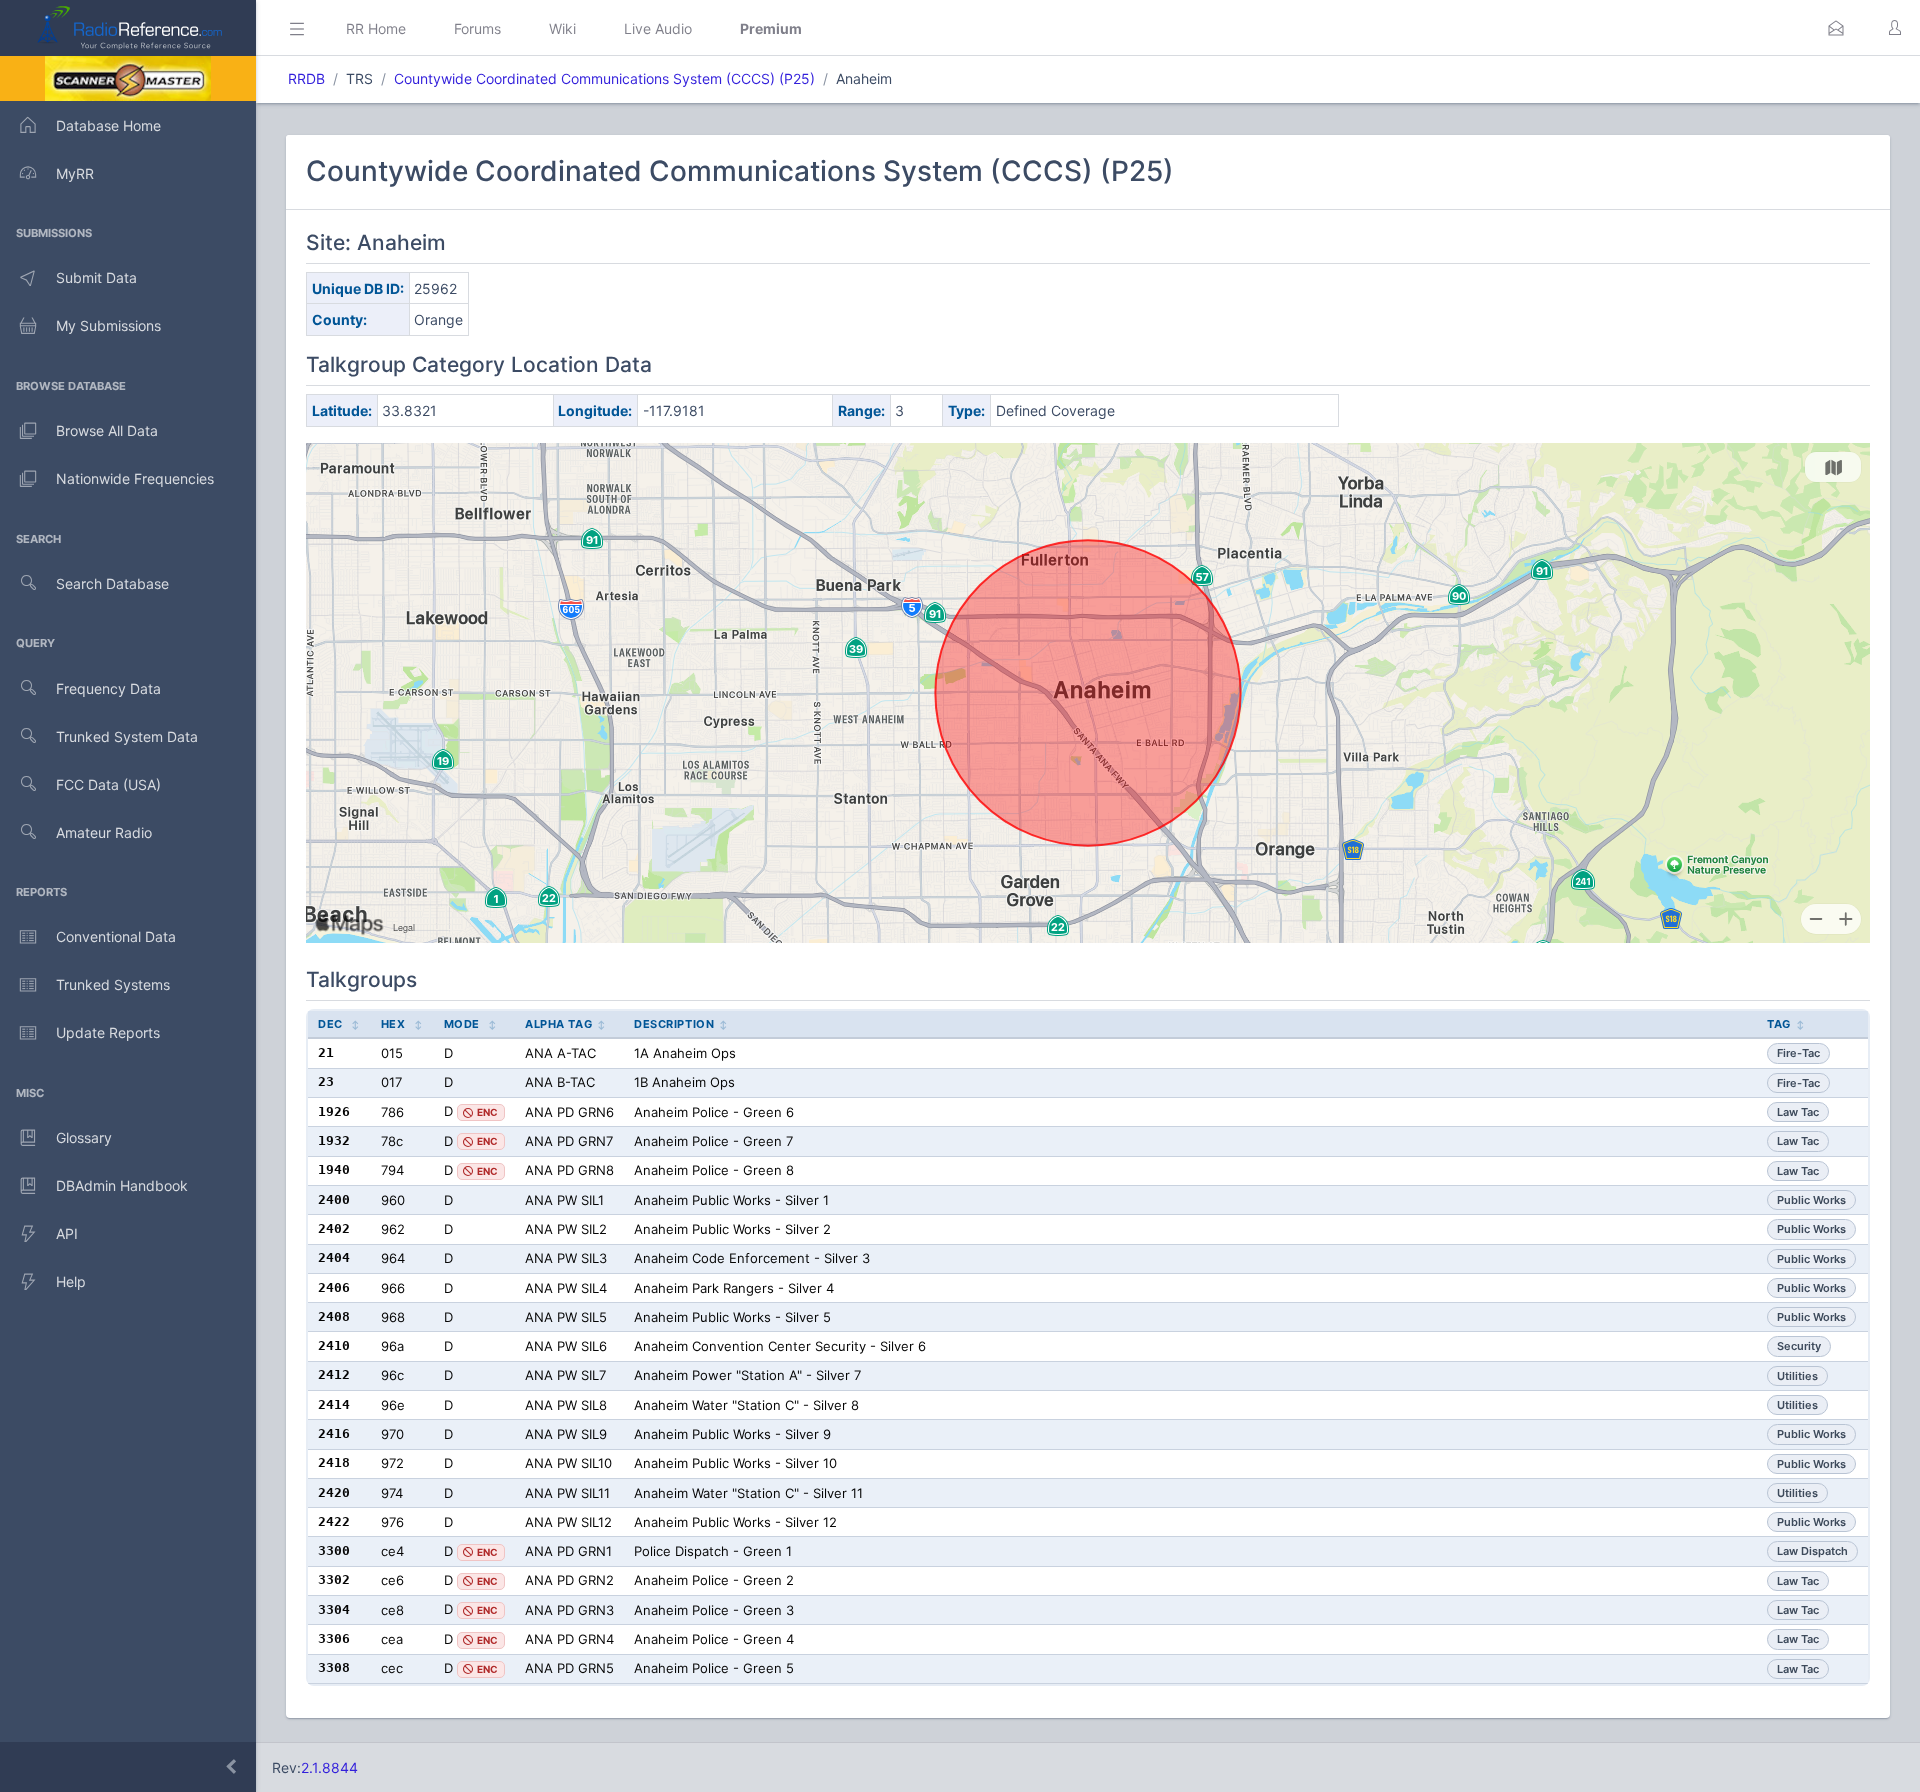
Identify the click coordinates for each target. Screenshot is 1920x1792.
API (67, 1233)
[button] (1836, 28)
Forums (477, 28)
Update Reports (108, 1032)
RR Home (376, 28)
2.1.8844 (329, 1767)
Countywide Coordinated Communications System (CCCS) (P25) (604, 78)
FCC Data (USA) (108, 784)
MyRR (75, 173)
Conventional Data (116, 936)
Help (71, 1281)
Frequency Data (108, 688)
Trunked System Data (127, 736)
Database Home (108, 125)
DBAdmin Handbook (122, 1185)
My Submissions (108, 325)
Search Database (112, 583)
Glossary (84, 1137)
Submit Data (96, 277)
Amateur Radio (104, 832)
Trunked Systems (113, 984)
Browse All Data (107, 430)
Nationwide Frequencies (135, 478)
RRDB (306, 78)
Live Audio (658, 28)
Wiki (562, 28)
